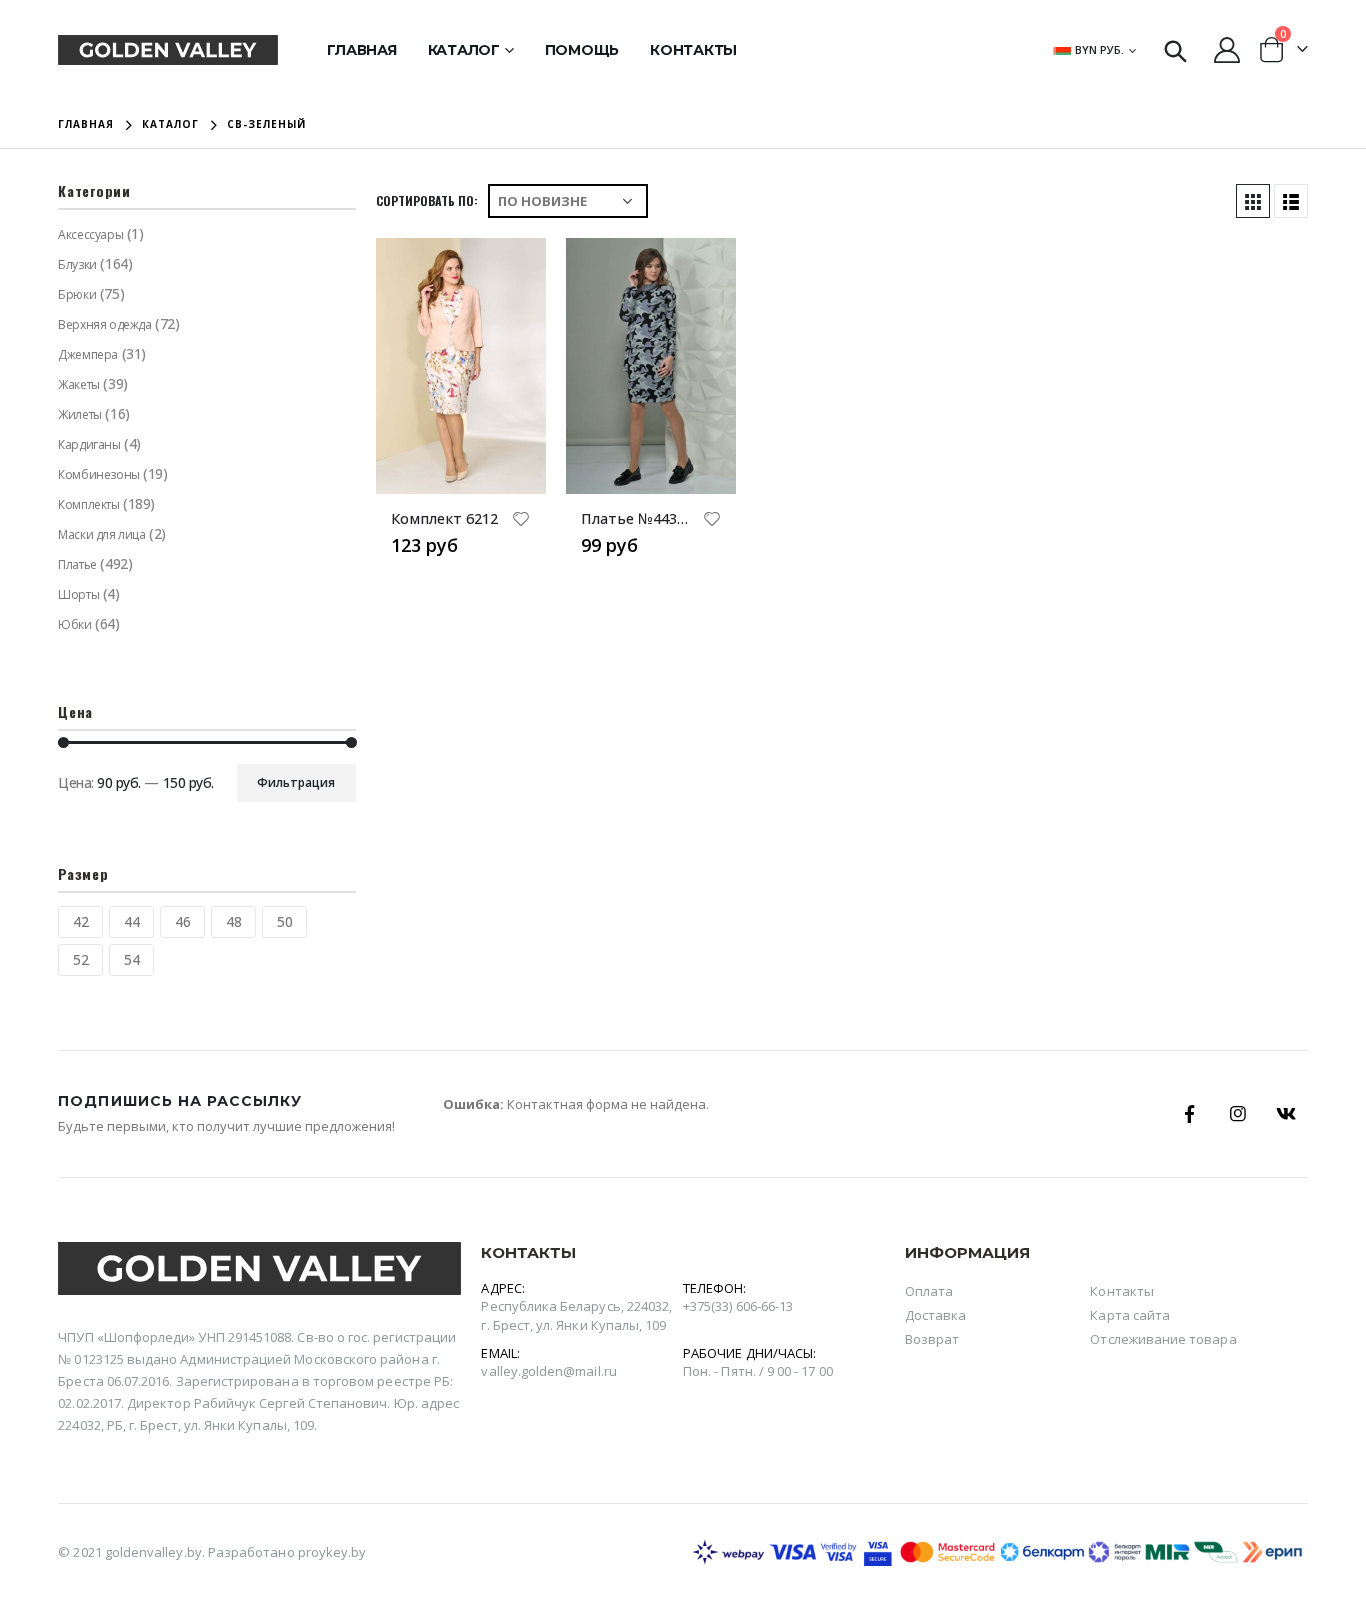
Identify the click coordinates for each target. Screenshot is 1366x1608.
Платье (77, 564)
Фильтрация (296, 782)
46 (182, 921)
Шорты (78, 594)
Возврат (932, 1339)
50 (284, 921)
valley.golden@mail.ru (548, 1371)
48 (233, 921)
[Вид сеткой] (1253, 201)
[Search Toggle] (1175, 50)
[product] (461, 366)
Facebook (1190, 1114)
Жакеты (78, 384)
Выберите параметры (513, 271)
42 (80, 921)
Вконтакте (1286, 1114)
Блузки (77, 264)
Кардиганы (89, 444)
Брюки (77, 294)
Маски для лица (101, 534)
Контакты (693, 50)
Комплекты (88, 504)
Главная (361, 50)
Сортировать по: (427, 200)
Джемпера (88, 354)
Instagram (1238, 1114)
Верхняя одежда (104, 324)
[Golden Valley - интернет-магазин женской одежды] (168, 49)
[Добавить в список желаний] (521, 521)
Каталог (464, 50)
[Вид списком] (1291, 201)
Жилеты (79, 414)
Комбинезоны (98, 474)
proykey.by (332, 1552)
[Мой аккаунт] (1226, 50)
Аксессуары (90, 234)
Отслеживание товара (1163, 1339)
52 (80, 959)
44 (131, 921)
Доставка (936, 1315)
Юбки (74, 624)
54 (131, 959)
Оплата (929, 1291)
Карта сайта (1130, 1315)
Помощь (582, 50)
